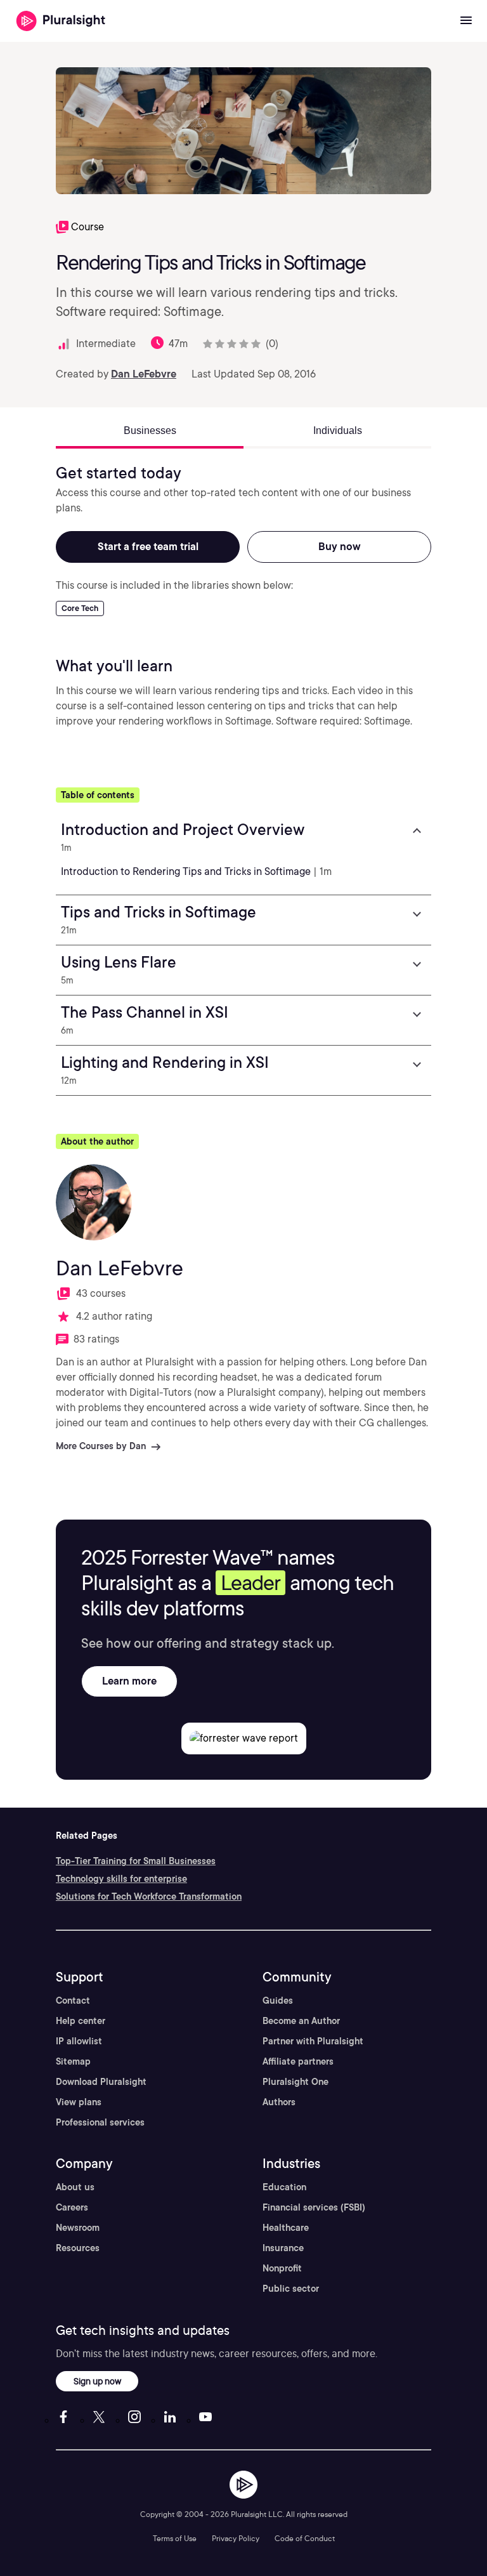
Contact (73, 2001)
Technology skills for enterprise (121, 1879)
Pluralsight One (295, 2082)
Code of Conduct (305, 2538)
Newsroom (78, 2228)
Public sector (291, 2289)
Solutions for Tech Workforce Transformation (149, 1896)
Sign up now (97, 2381)
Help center (81, 2021)
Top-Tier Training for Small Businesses (136, 1861)
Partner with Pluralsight (313, 2041)
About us (75, 2187)
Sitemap (73, 2061)
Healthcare (286, 2228)
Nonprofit (282, 2268)
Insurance (283, 2248)
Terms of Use (175, 2538)
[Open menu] (466, 21)
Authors (279, 2102)
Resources (78, 2248)
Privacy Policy (236, 2538)
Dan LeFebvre (144, 374)
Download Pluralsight (101, 2082)
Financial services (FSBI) (314, 2207)
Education (284, 2187)
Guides (278, 2001)
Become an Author (301, 2021)
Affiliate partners (298, 2061)
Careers (72, 2207)
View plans (79, 2102)
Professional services (100, 2122)
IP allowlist (79, 2041)
